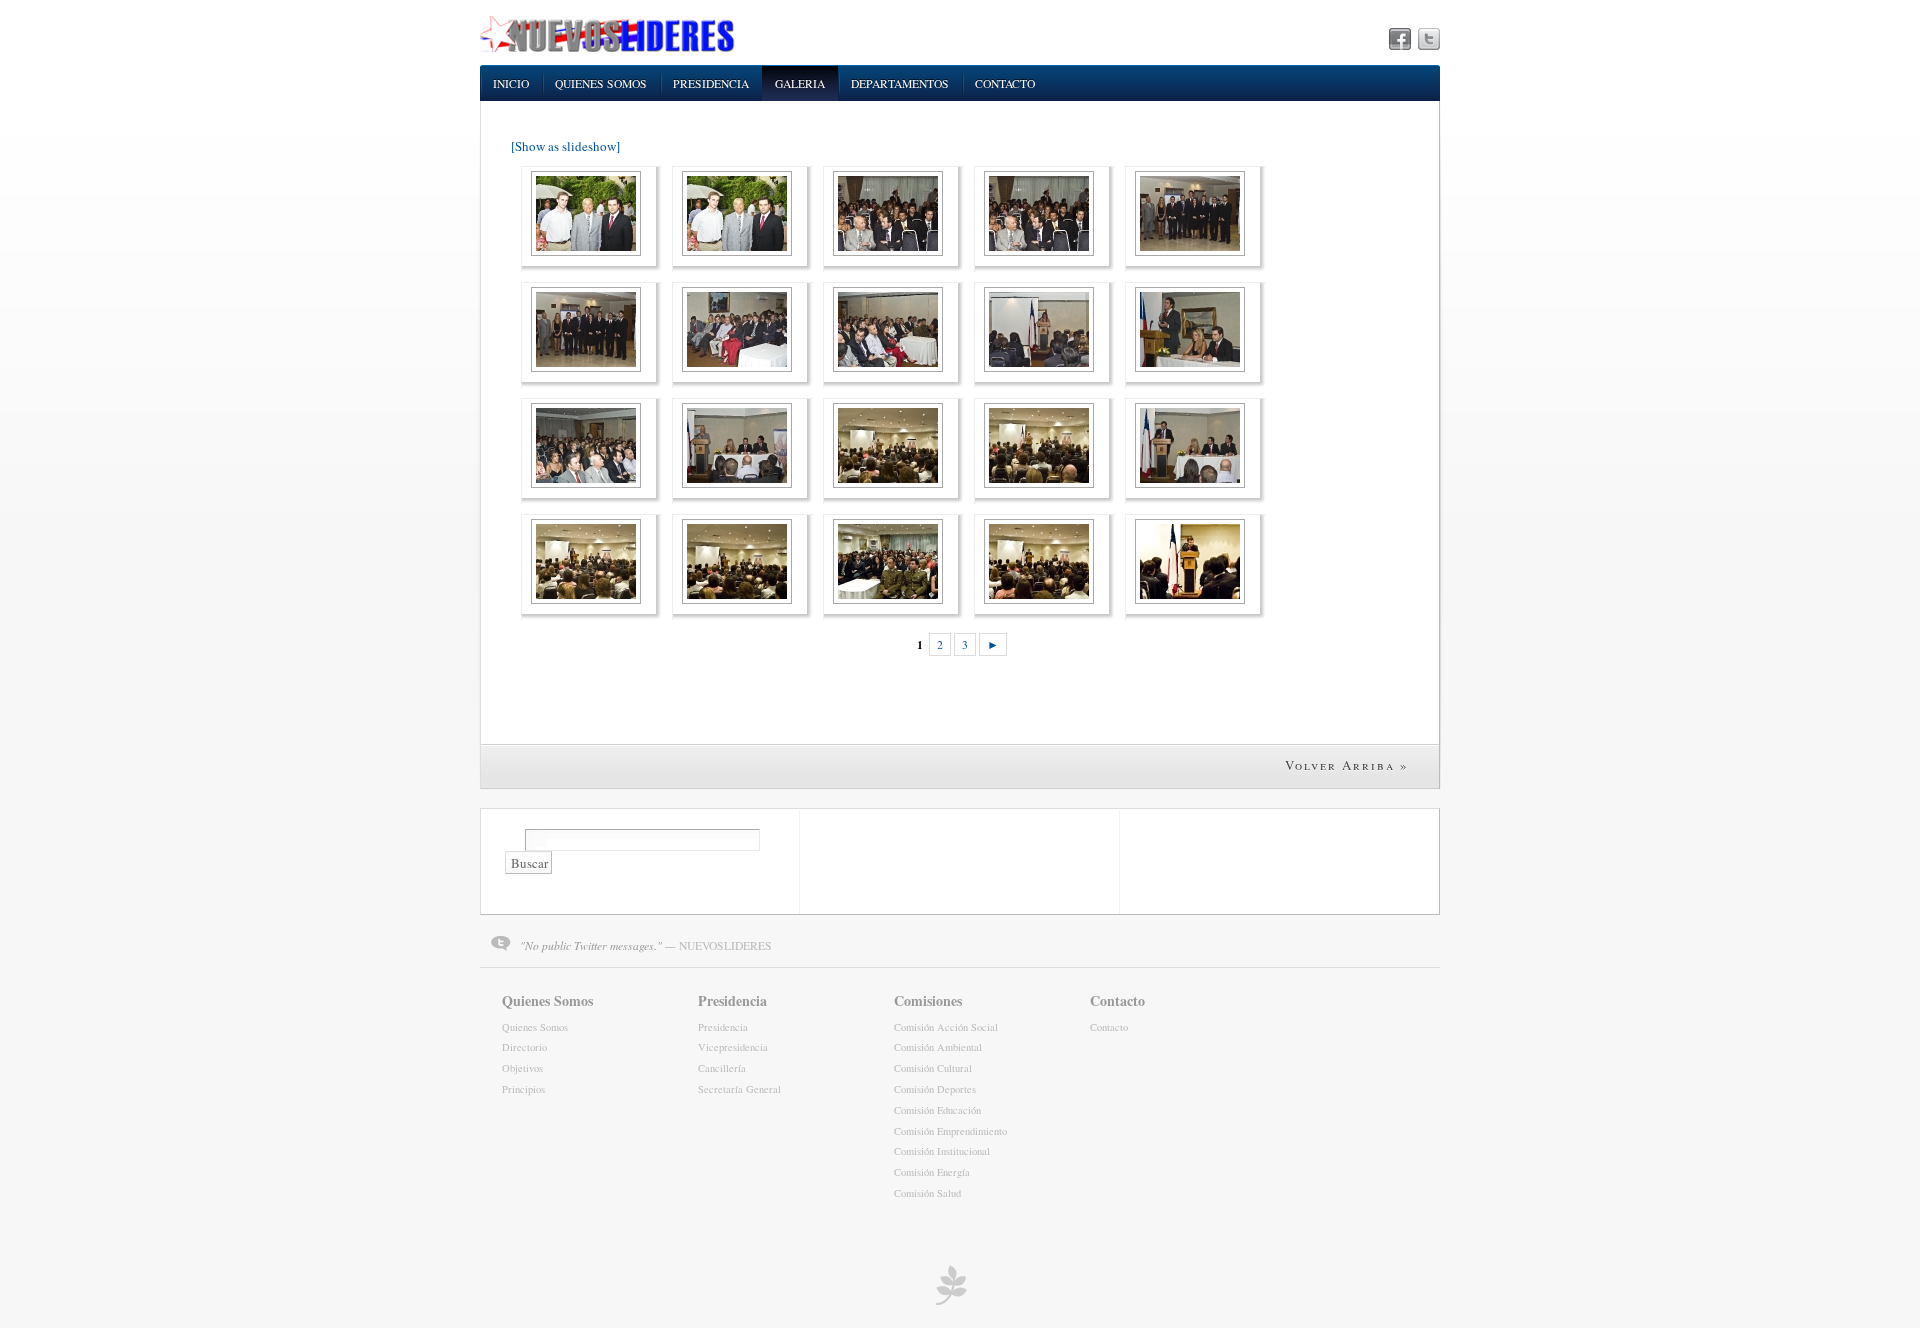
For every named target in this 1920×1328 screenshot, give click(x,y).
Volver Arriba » (1347, 765)
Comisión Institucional (942, 1151)
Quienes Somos (601, 83)
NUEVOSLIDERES (725, 945)
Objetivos (522, 1068)
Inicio (511, 83)
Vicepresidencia (733, 1047)
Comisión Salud (927, 1193)
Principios (523, 1089)
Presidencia (711, 83)
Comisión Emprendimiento (950, 1131)
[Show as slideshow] (565, 146)
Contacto (1005, 83)
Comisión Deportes (935, 1089)
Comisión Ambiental (938, 1047)
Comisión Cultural (933, 1068)
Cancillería (722, 1068)
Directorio (524, 1047)
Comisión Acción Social (946, 1027)
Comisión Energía (932, 1172)
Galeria (800, 83)
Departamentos (900, 83)
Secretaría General (739, 1089)
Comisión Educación (937, 1110)
